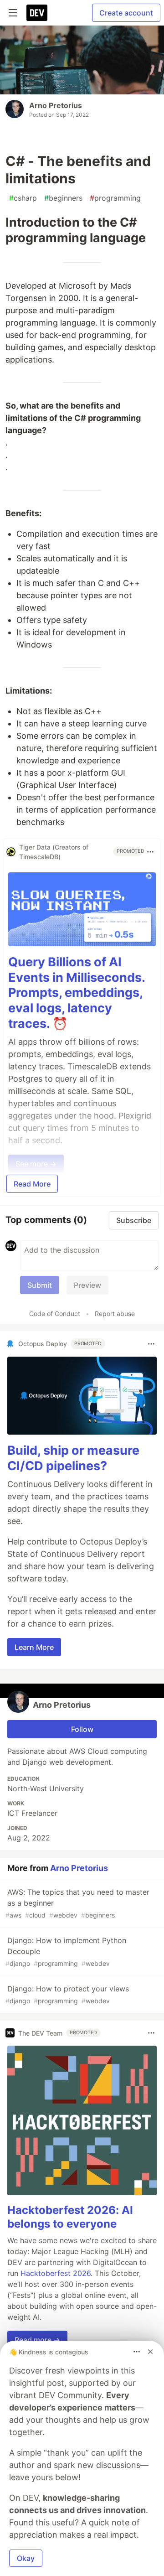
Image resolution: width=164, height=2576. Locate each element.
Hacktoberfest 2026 (56, 2273)
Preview (87, 1285)
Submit (40, 1285)
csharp (23, 198)
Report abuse (115, 1314)
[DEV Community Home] (37, 13)
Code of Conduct (55, 1314)
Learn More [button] (34, 1647)
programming (115, 198)
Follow (82, 1729)
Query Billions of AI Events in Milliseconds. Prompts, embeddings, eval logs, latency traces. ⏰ (77, 993)
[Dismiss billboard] (150, 2352)
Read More (32, 1184)
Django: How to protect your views (67, 1994)
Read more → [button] (37, 2340)
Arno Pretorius (56, 105)
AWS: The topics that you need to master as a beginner (77, 1903)
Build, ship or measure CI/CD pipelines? (73, 1458)
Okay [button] (26, 2558)
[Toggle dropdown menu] (150, 852)
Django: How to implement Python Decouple (66, 1951)
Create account (126, 13)
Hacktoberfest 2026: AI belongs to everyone (70, 2217)
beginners (63, 198)
